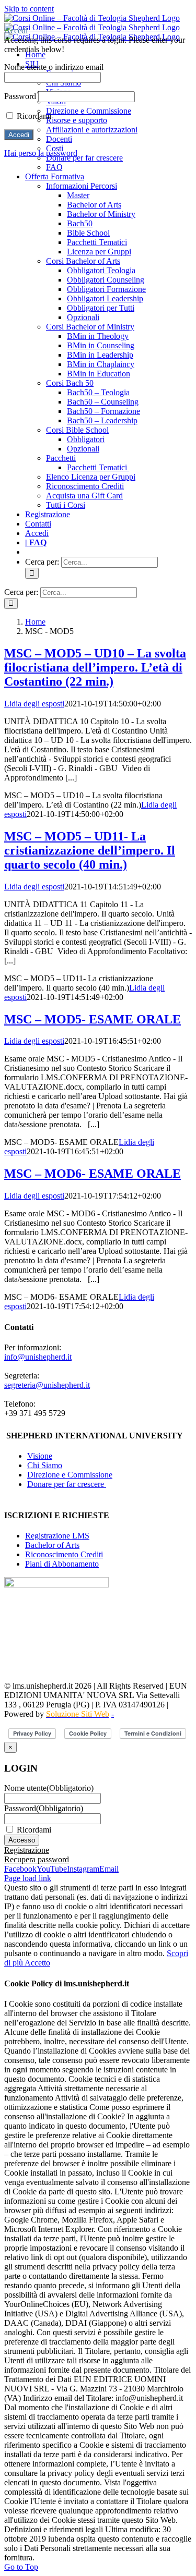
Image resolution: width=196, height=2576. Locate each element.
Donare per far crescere (67, 1484)
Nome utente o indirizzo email (54, 67)
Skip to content (29, 9)
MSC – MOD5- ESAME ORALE (93, 1019)
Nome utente (49, 1788)
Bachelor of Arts (52, 1545)
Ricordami (34, 1830)
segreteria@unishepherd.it (47, 1385)
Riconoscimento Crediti (64, 1554)
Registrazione (27, 1850)
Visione (40, 1456)
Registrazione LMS (57, 1536)
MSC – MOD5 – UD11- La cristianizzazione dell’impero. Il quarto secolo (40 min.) (90, 850)
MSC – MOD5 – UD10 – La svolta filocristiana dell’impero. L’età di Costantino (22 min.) (95, 667)
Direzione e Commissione (70, 1475)
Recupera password (37, 1859)
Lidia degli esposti (34, 704)
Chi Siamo (45, 1465)
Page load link (28, 1878)
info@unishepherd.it (38, 1357)
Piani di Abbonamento (62, 1564)
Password (44, 1808)
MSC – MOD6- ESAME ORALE (93, 1174)
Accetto (37, 1963)
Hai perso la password (41, 153)
